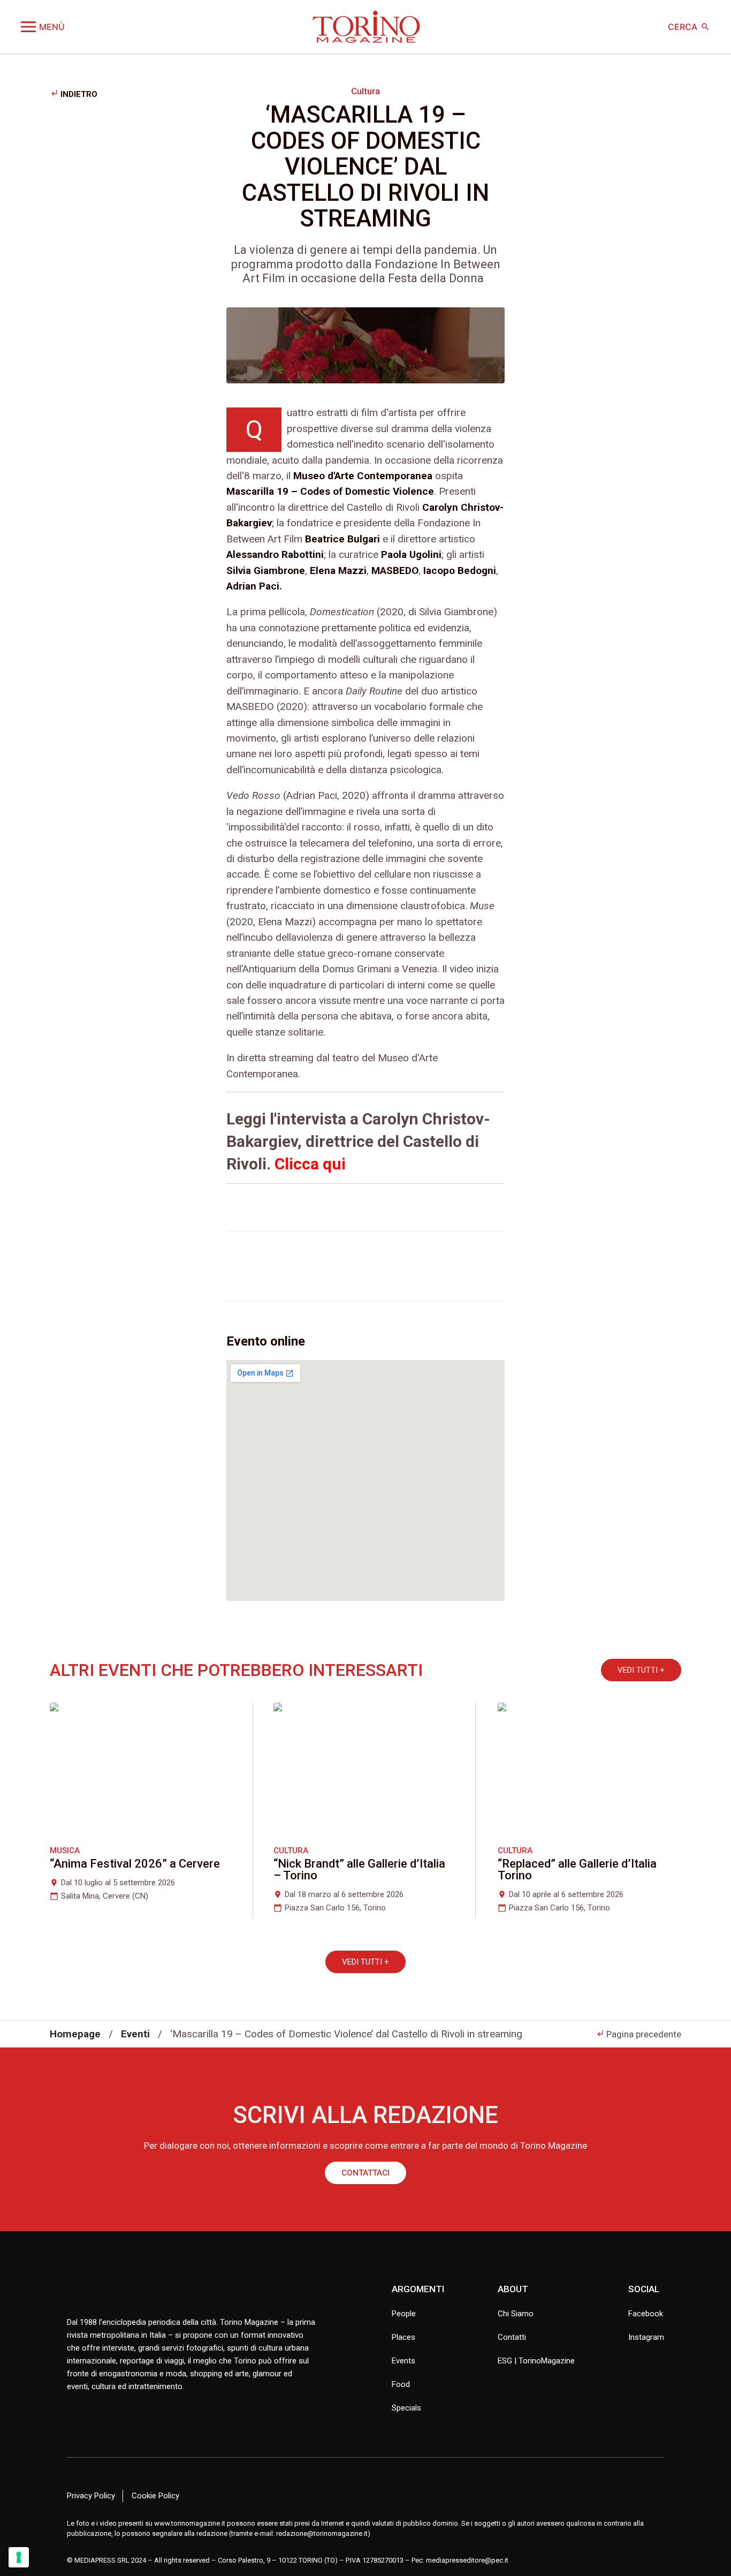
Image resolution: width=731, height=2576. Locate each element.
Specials (406, 2408)
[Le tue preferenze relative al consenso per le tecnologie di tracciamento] (19, 2557)
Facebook (646, 2314)
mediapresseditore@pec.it (467, 2560)
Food (401, 2384)
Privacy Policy (91, 2496)
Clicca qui (310, 1164)
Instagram (646, 2337)
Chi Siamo (516, 2314)
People (404, 2314)
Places (403, 2337)
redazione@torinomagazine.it (322, 2533)
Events (403, 2361)
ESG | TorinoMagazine (536, 2361)
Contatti (512, 2337)
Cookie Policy (155, 2496)
